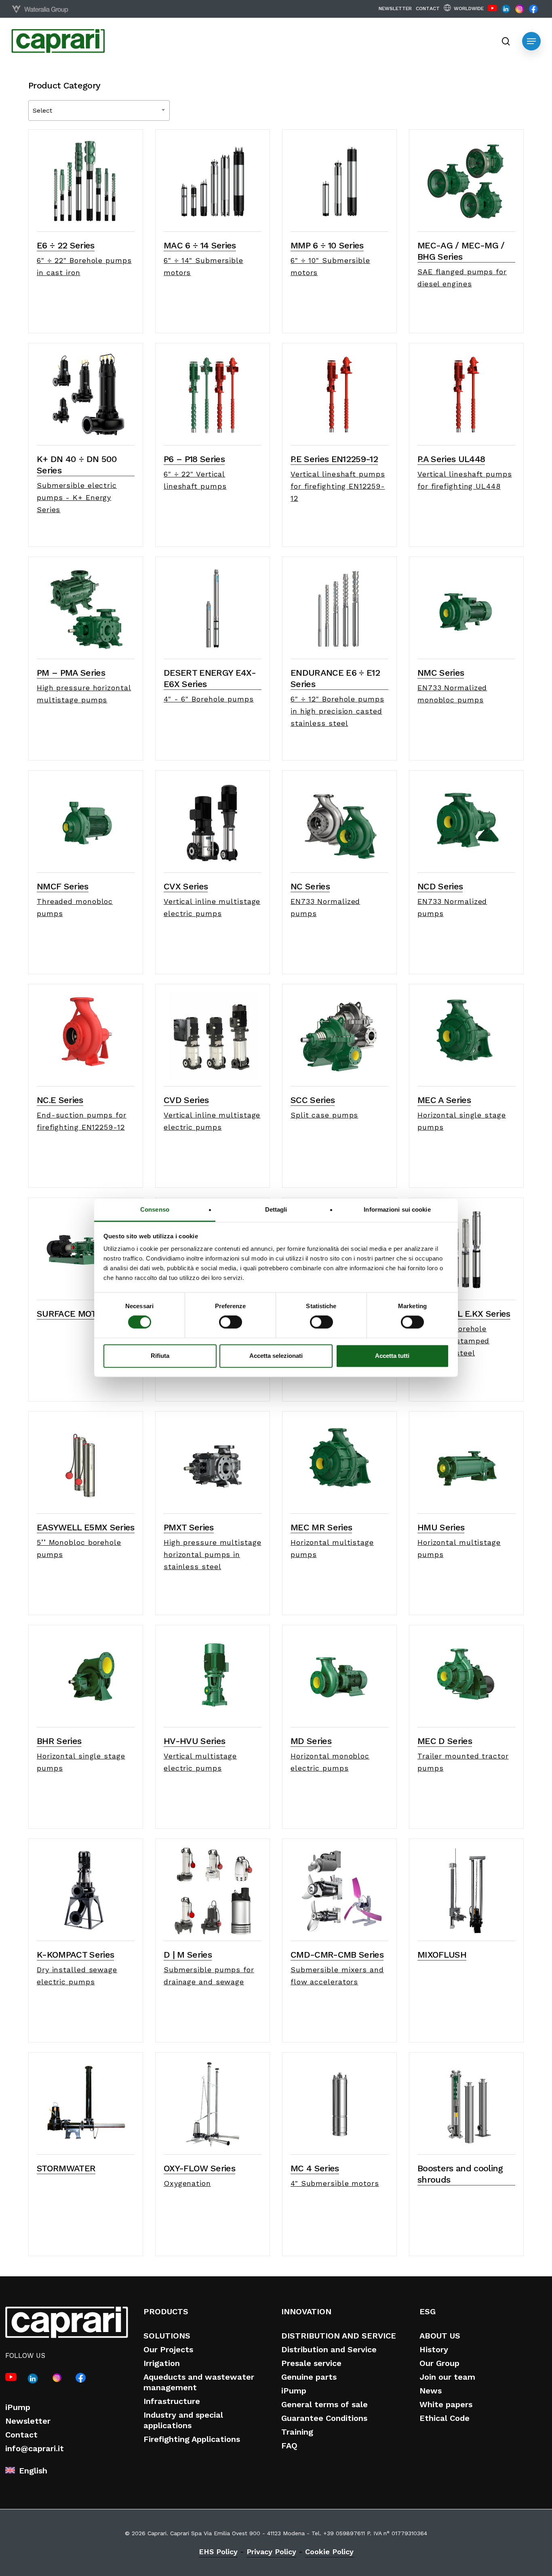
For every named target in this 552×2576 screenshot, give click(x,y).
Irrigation (162, 2363)
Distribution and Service (329, 2349)
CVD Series (186, 1100)
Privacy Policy (271, 2552)
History (434, 2349)
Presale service (311, 2363)
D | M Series (188, 1955)
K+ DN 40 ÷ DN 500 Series (77, 465)
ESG (428, 2311)
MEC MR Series (321, 1527)
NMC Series (441, 673)
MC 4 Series (315, 2168)
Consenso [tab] (155, 1209)
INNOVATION (306, 2311)
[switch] (231, 1322)
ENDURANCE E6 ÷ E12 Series (335, 678)
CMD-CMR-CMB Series (337, 1955)
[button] (531, 41)
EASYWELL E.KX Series (464, 1314)
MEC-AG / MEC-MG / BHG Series (461, 251)
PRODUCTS (166, 2311)
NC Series (310, 886)
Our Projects (168, 2349)
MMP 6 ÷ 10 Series (327, 245)
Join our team (447, 2377)
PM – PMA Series (71, 673)
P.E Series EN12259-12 (334, 459)
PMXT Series (189, 1527)
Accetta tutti (392, 1356)
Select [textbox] (42, 110)
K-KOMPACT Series (75, 1955)
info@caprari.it (35, 2448)
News (431, 2391)
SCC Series (313, 1100)
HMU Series (441, 1527)
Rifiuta (160, 1356)
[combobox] (99, 110)
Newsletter (28, 2421)
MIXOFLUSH (442, 1955)
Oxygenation (187, 2183)
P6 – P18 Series (194, 459)
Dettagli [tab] (276, 1209)
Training (297, 2432)
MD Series (311, 1741)
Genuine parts (309, 2377)
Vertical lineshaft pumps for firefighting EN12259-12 (338, 486)
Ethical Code (445, 2418)
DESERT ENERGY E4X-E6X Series (210, 678)
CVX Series (186, 886)
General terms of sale (324, 2404)
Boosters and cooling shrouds (460, 2174)
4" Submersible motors (335, 2183)
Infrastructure (172, 2401)
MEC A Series (444, 1100)
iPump (18, 2407)
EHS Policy (218, 2552)
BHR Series (59, 1741)
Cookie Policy (329, 2552)
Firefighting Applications (192, 2439)
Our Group (439, 2363)
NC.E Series (60, 1100)
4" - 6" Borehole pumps (209, 699)
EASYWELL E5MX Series (86, 1527)
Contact (21, 2435)
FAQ (289, 2446)
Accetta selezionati (276, 1356)
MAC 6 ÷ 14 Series (200, 245)
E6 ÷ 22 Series (66, 245)
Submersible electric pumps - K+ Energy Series (77, 497)
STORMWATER (66, 2168)
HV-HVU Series (194, 1741)
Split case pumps (324, 1115)
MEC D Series (445, 1741)
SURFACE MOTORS (75, 1314)
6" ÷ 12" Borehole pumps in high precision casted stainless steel (337, 711)
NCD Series (440, 886)
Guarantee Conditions (324, 2418)
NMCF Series (63, 886)
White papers (446, 2404)
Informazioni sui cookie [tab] (397, 1209)
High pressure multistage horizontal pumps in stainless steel (213, 1554)
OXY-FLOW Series (199, 2168)
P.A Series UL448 (451, 459)
